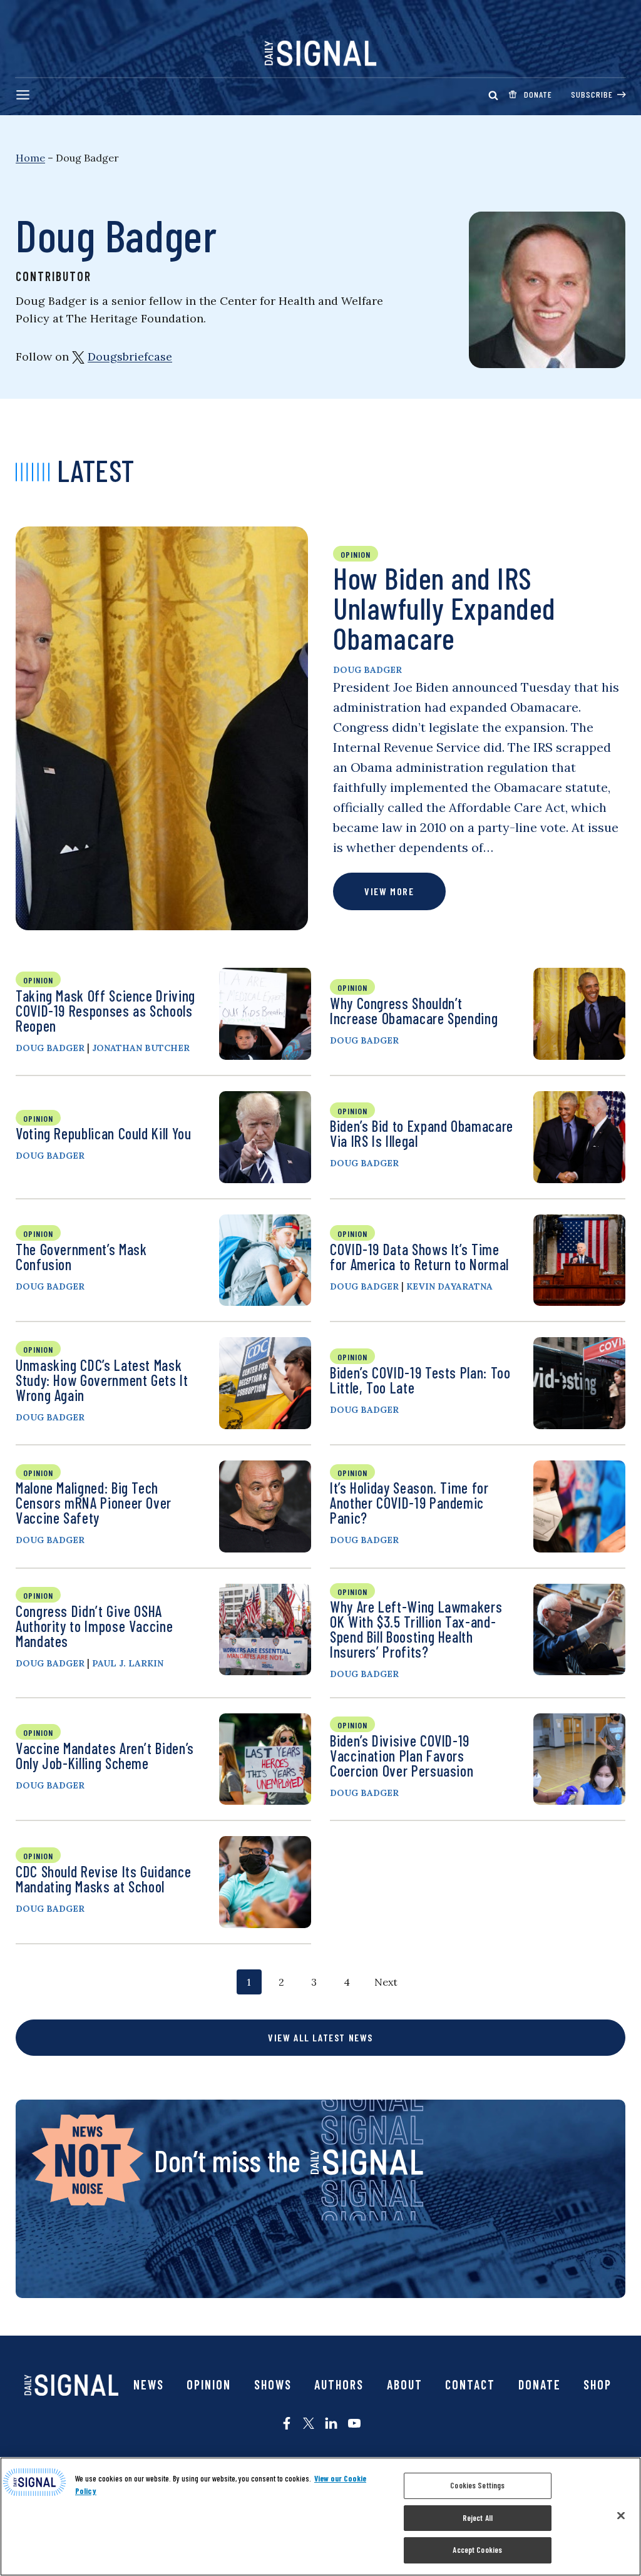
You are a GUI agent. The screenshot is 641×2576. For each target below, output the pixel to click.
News (149, 2384)
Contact (470, 2384)
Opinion (209, 2384)
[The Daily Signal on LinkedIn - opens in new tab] (331, 2423)
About (405, 2384)
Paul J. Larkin (128, 1663)
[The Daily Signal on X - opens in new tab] (309, 2423)
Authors (339, 2384)
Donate (540, 2384)
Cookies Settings (477, 2485)
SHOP (597, 2384)
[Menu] (23, 95)
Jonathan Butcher (141, 1048)
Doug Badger (367, 670)
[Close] (621, 2516)
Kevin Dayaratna (449, 1286)
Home (30, 158)
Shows (273, 2384)
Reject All (478, 2518)
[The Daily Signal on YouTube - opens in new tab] (354, 2423)
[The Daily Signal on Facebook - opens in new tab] (287, 2423)
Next (386, 1982)
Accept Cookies (477, 2550)
